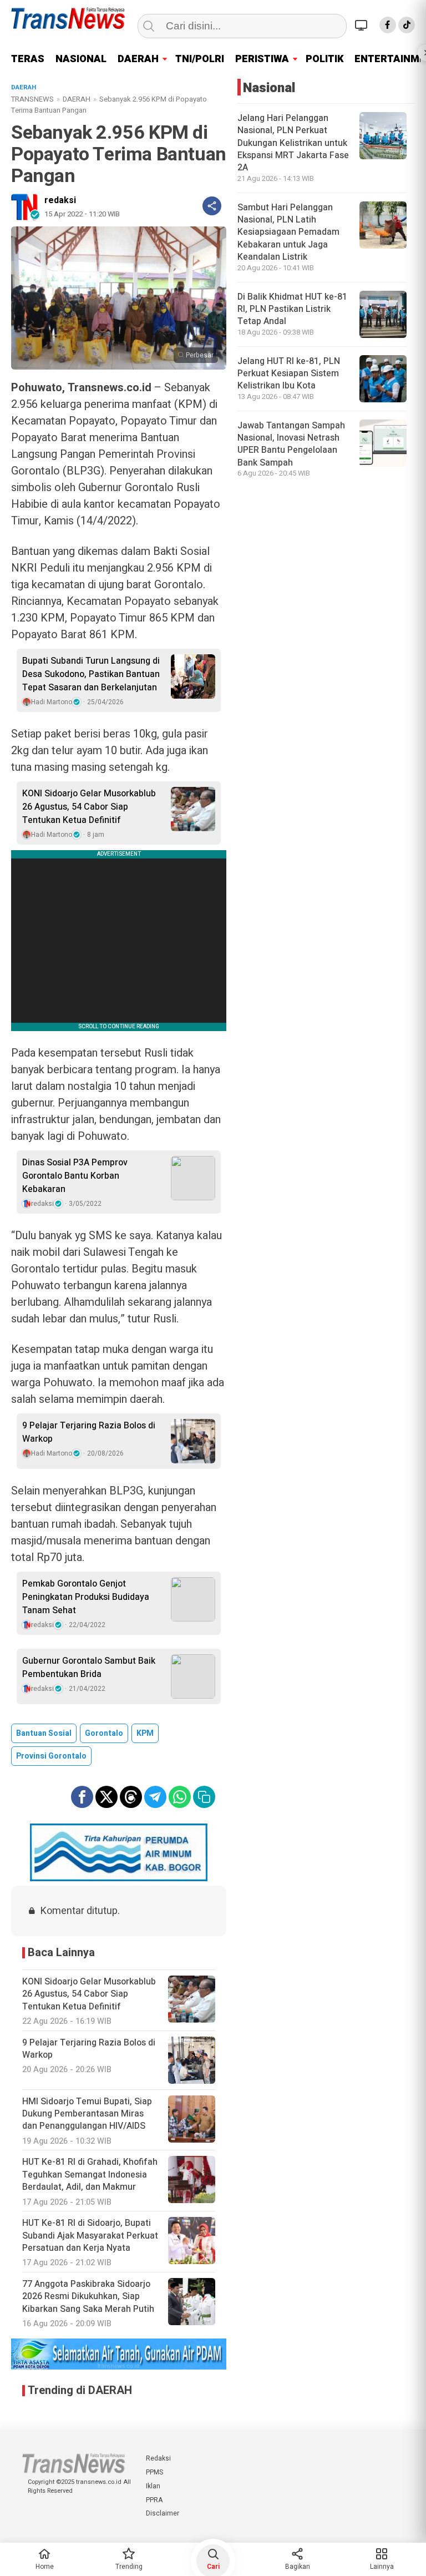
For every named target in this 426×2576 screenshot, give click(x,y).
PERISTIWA (262, 59)
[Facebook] (388, 25)
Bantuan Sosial (44, 1733)
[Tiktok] (407, 25)
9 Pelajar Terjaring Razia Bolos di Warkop (89, 1432)
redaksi (60, 200)
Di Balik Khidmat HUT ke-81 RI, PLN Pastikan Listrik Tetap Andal (292, 309)
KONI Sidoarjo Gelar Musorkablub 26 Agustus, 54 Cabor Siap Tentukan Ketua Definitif (89, 807)
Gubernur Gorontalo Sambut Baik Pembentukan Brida (89, 1668)
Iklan (153, 2486)
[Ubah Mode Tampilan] (363, 25)
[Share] (212, 206)
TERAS (28, 59)
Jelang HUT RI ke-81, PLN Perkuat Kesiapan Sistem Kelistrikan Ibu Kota (289, 374)
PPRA (154, 2500)
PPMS (154, 2472)
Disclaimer (163, 2513)
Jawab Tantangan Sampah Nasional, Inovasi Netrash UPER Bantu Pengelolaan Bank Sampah (291, 444)
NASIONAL (81, 59)
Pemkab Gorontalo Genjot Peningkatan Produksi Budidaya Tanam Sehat (86, 1597)
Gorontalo (104, 1733)
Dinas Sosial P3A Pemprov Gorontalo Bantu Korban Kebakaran (75, 1176)
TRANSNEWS (32, 99)
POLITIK (324, 59)
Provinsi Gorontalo (51, 1756)
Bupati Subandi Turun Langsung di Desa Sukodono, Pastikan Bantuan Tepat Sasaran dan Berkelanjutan (91, 674)
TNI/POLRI (200, 59)
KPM (145, 1733)
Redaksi (158, 2458)
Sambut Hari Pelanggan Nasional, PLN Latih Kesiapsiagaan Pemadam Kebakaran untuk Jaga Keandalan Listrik (288, 233)
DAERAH (138, 59)
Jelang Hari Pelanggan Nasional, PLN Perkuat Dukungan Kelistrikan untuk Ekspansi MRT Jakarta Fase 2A (293, 143)
